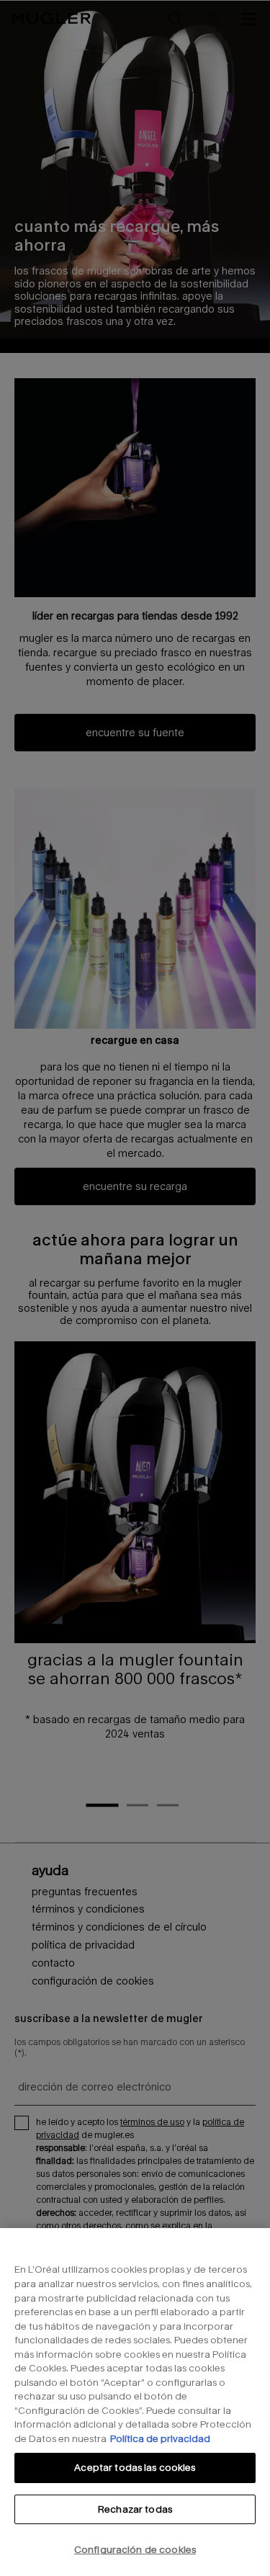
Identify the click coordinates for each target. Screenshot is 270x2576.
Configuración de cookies (135, 2549)
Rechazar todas (135, 2509)
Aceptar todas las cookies (135, 2467)
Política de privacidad (160, 2438)
